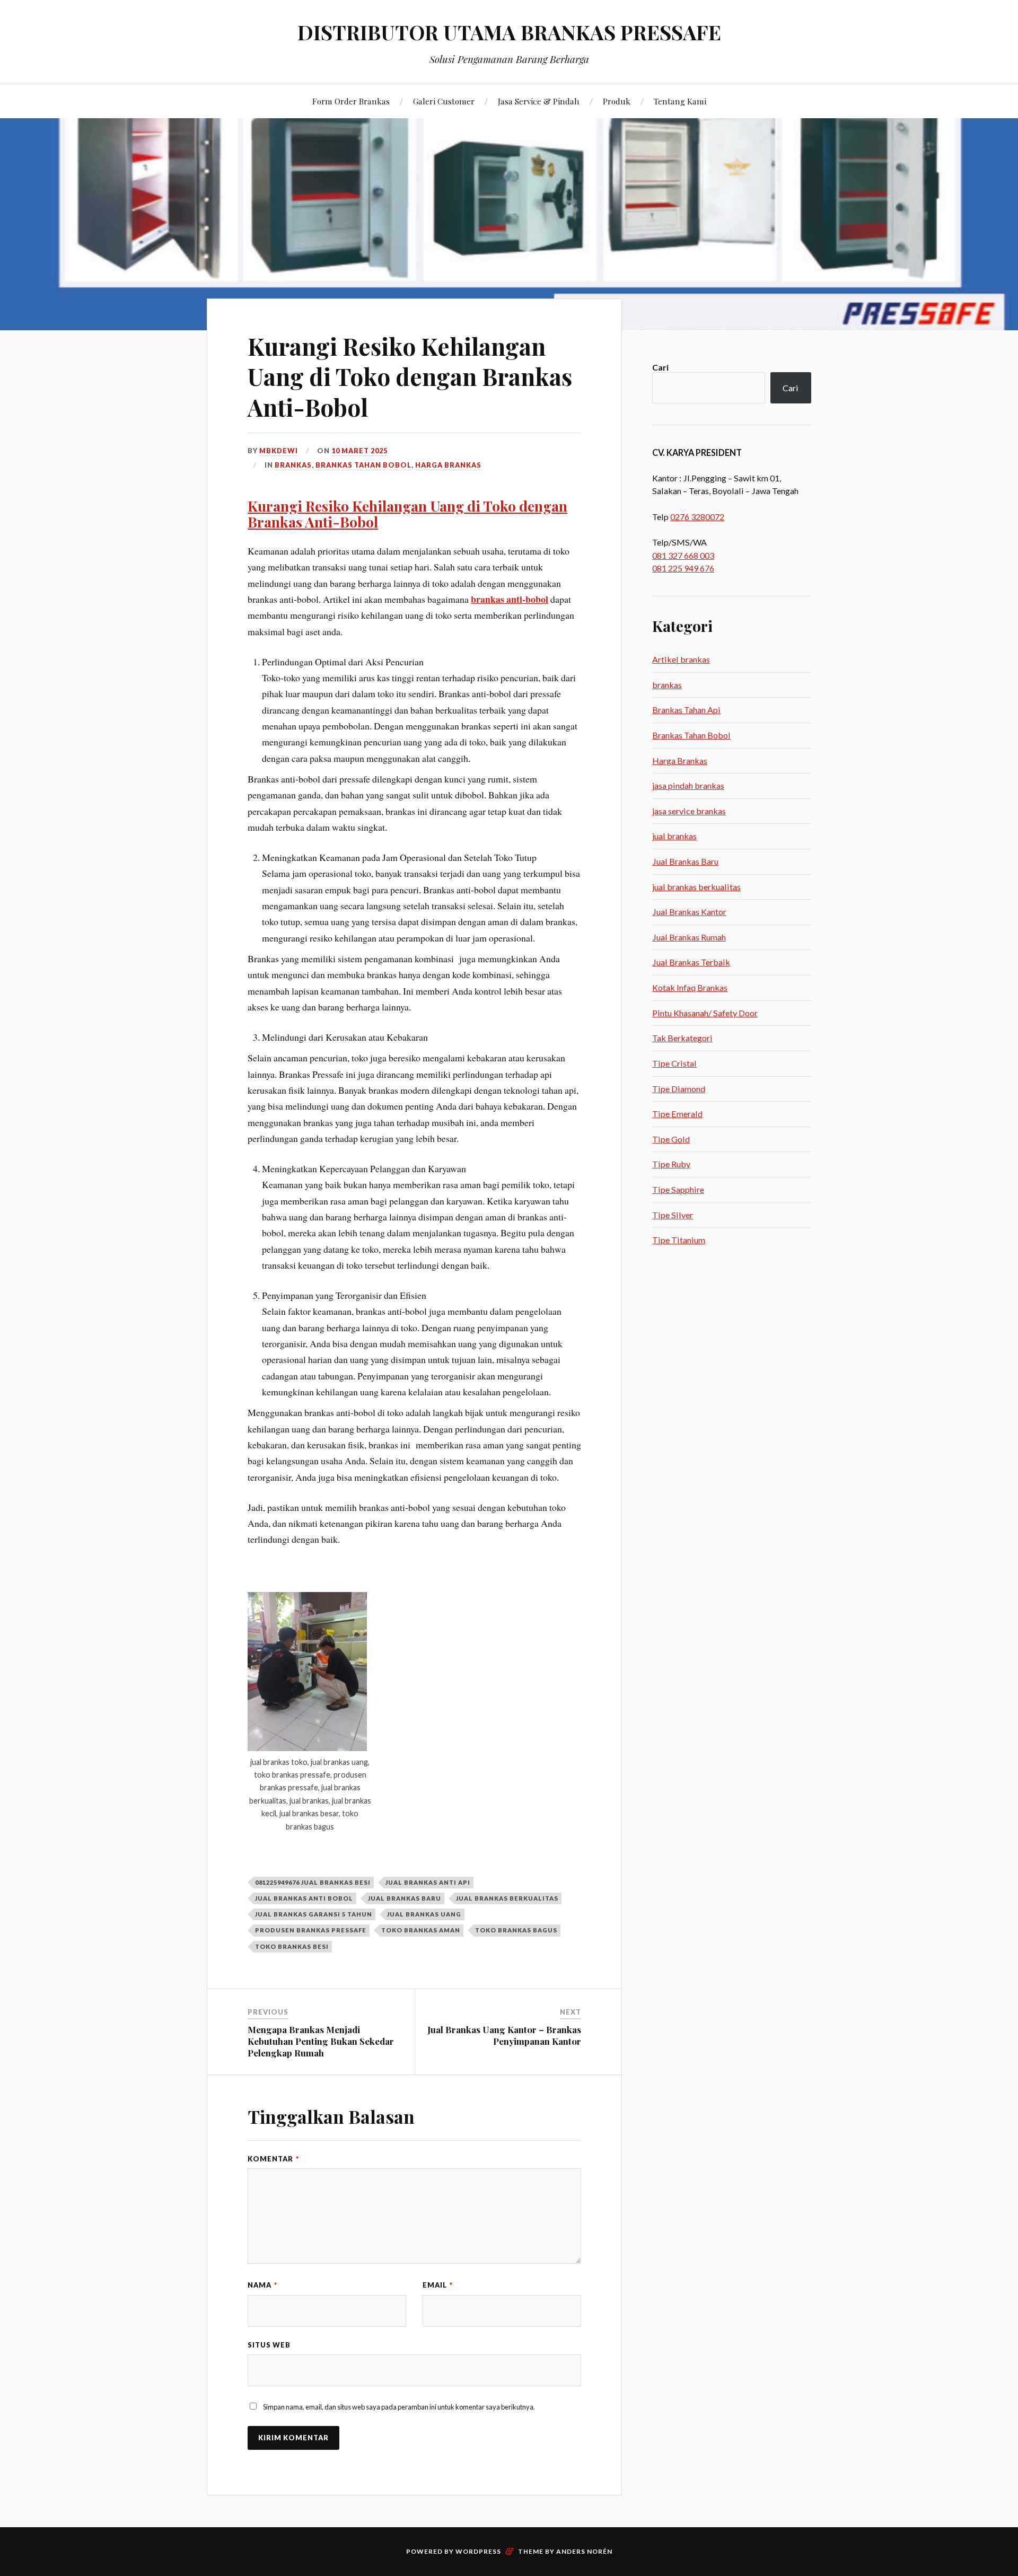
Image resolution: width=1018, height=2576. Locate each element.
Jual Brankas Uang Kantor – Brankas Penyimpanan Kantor (504, 2035)
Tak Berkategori (682, 1038)
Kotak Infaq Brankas (690, 987)
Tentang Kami (680, 101)
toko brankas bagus (516, 1930)
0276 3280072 (697, 517)
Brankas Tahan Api (686, 710)
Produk (617, 101)
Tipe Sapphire (678, 1189)
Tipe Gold (671, 1139)
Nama (262, 2285)
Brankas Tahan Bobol (363, 465)
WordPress (478, 2551)
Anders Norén (584, 2551)
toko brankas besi (292, 1946)
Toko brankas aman (421, 1930)
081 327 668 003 (683, 555)
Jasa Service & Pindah (539, 101)
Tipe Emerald (677, 1114)
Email (438, 2285)
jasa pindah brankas (688, 785)
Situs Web (269, 2345)
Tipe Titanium (679, 1240)
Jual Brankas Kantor (689, 912)
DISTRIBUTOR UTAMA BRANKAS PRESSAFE (509, 32)
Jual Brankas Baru (685, 861)
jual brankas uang (424, 1914)
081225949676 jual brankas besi (313, 1882)
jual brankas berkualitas (507, 1898)
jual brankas (674, 836)
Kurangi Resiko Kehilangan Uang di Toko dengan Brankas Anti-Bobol (410, 376)
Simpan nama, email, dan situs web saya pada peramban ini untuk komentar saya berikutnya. (399, 2407)
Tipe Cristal (674, 1063)
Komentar (273, 2159)
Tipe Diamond (679, 1089)
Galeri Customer (444, 101)
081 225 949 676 (683, 568)
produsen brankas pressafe (311, 1930)
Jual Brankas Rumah (689, 937)
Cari (660, 367)
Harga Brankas (448, 465)
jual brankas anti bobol (304, 1898)
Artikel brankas (681, 659)
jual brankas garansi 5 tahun (314, 1914)
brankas (293, 465)
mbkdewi (279, 451)
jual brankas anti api (428, 1882)
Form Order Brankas (351, 101)
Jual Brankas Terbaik (691, 962)
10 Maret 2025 (359, 451)
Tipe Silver (673, 1215)
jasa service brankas (689, 811)
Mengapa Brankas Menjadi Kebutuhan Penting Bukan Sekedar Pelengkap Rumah (321, 2041)
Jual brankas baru (405, 1898)
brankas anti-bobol (510, 599)
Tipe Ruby (671, 1164)
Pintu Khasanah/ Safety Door (705, 1013)
